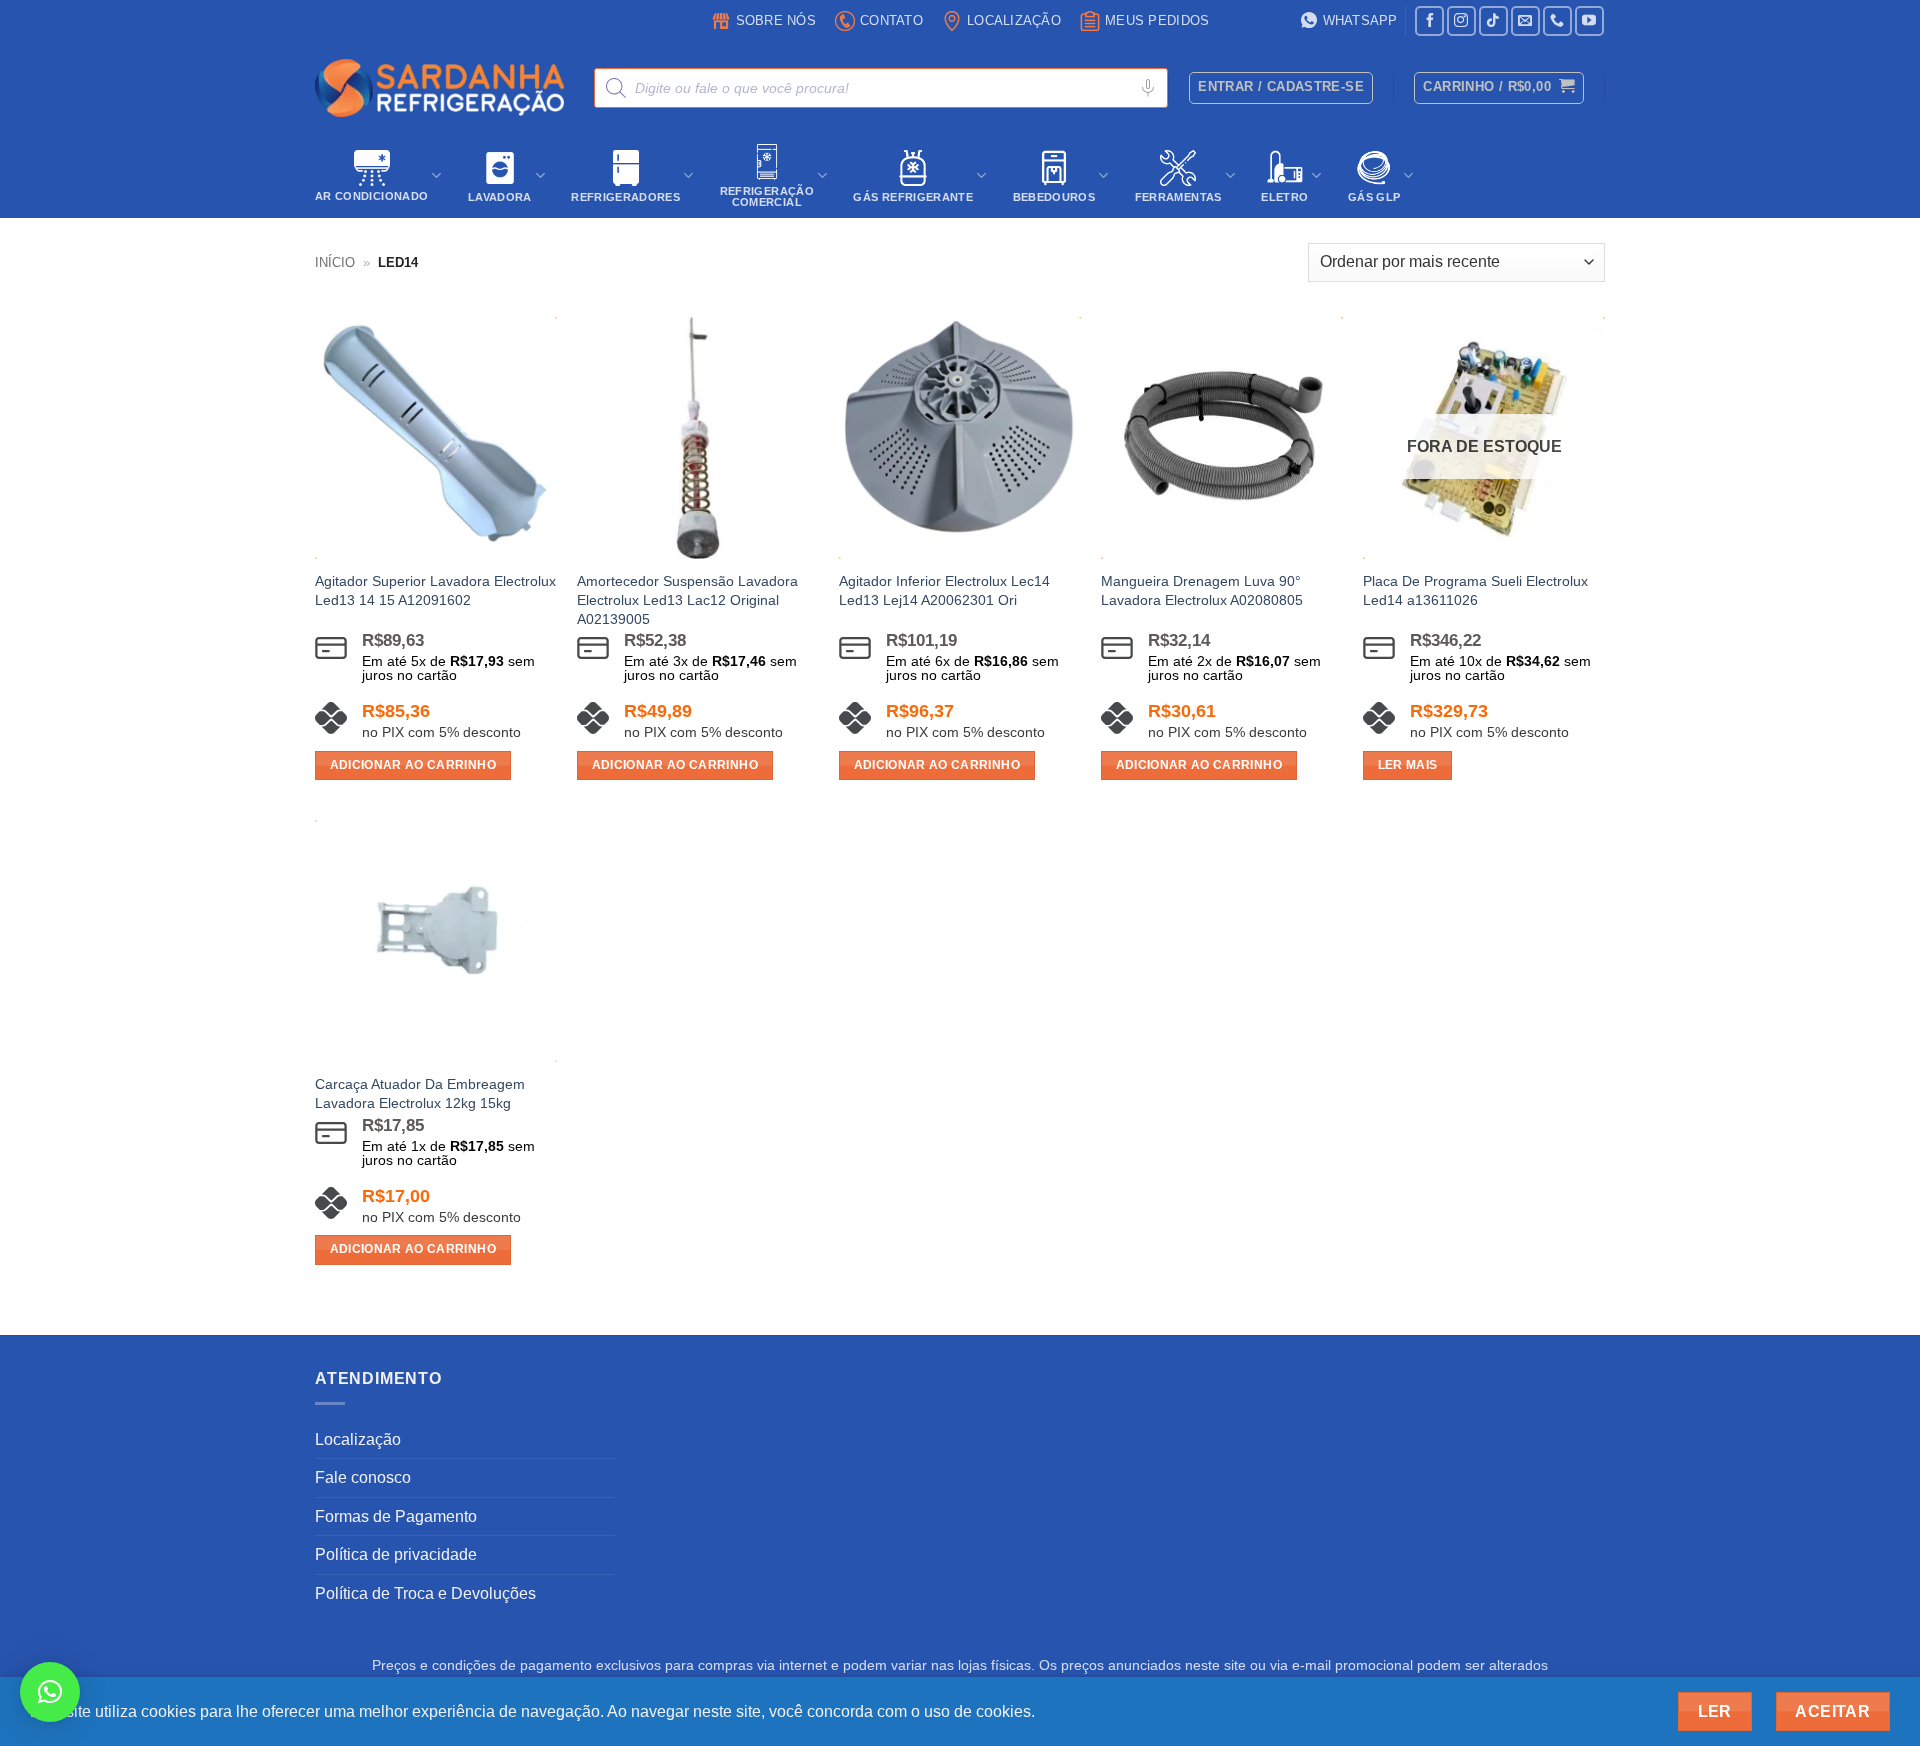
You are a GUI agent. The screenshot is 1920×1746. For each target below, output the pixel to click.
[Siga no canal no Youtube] (1589, 20)
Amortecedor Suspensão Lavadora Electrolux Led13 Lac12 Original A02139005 (687, 599)
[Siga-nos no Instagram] (1461, 20)
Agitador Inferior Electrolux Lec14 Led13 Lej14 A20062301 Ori (944, 590)
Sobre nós (776, 20)
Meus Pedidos (1157, 20)
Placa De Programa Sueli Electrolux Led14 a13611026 (1475, 590)
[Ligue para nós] (1557, 20)
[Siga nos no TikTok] (1493, 20)
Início (335, 262)
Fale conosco (363, 1477)
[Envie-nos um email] (1525, 20)
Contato (891, 20)
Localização (1014, 20)
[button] (1498, 88)
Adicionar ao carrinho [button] (413, 765)
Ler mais (1408, 765)
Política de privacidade (396, 1554)
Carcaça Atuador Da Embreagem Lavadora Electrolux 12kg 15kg (420, 1093)
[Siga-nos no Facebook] (1429, 20)
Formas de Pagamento (396, 1516)
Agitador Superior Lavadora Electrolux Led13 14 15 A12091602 (435, 590)
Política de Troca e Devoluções (425, 1593)
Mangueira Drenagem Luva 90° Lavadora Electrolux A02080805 (1202, 590)
